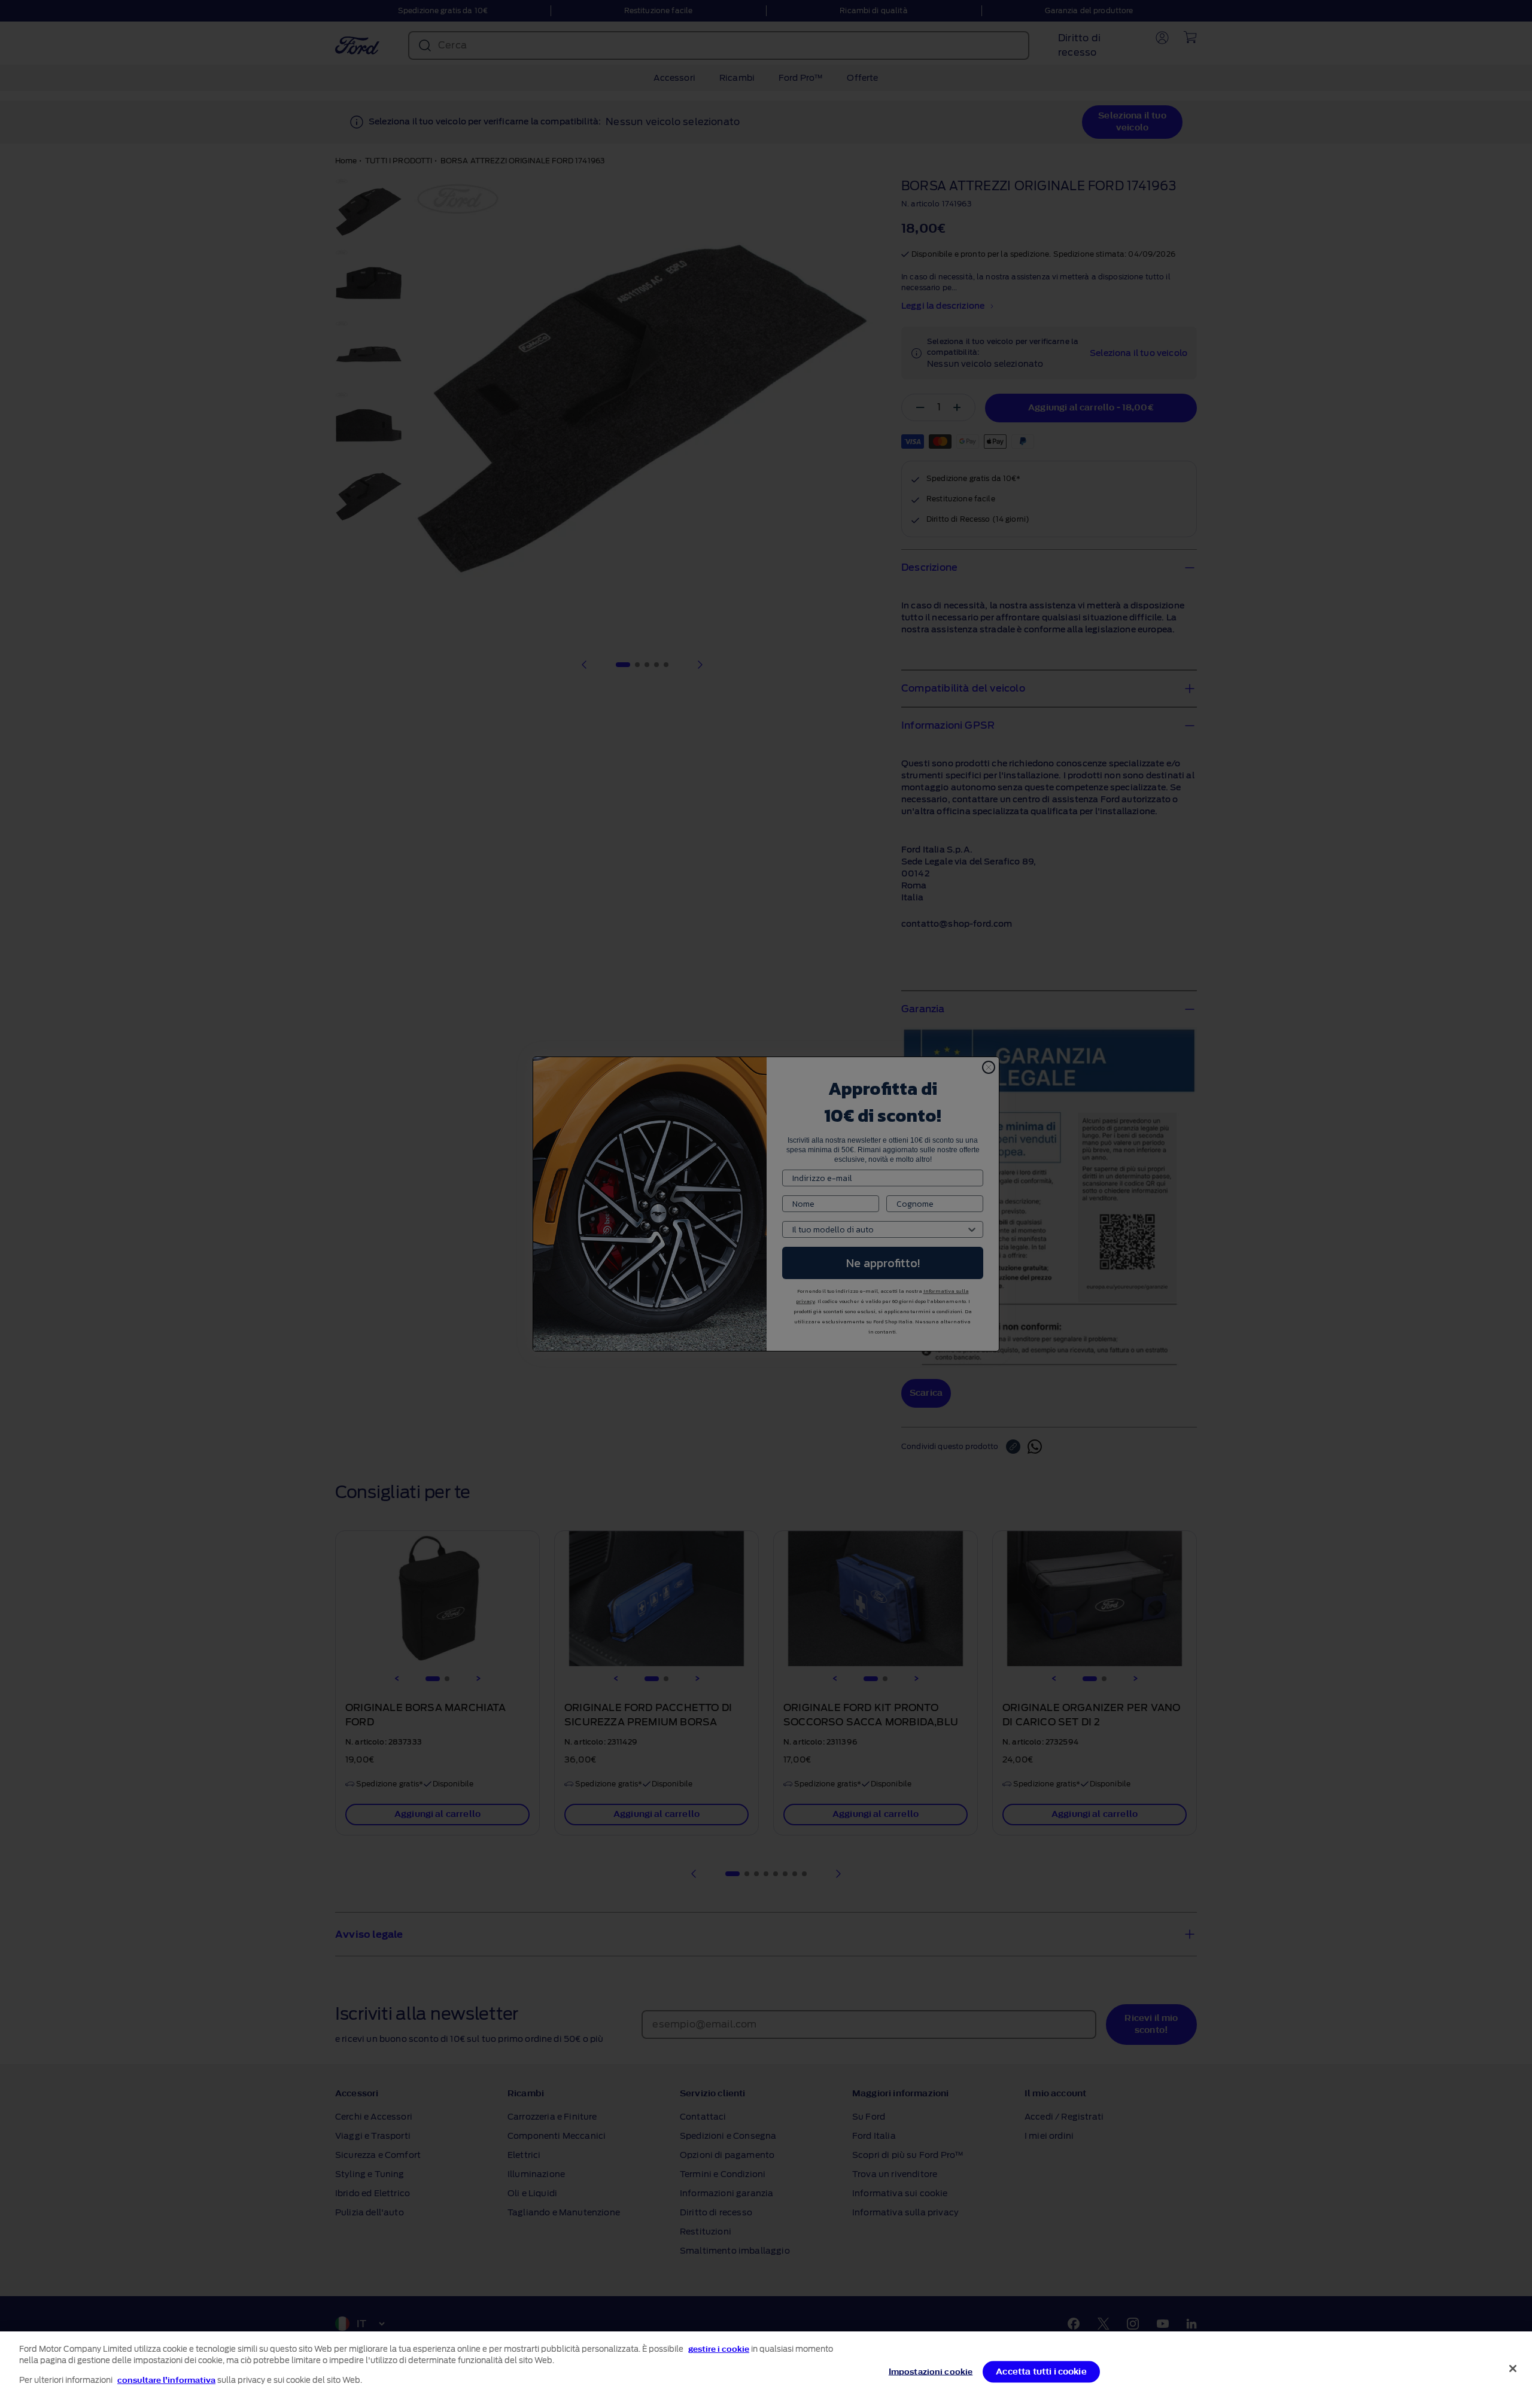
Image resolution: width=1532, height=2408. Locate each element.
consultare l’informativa (166, 2380)
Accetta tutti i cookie (1041, 2372)
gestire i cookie (719, 2349)
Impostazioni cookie (931, 2372)
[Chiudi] (1513, 2369)
